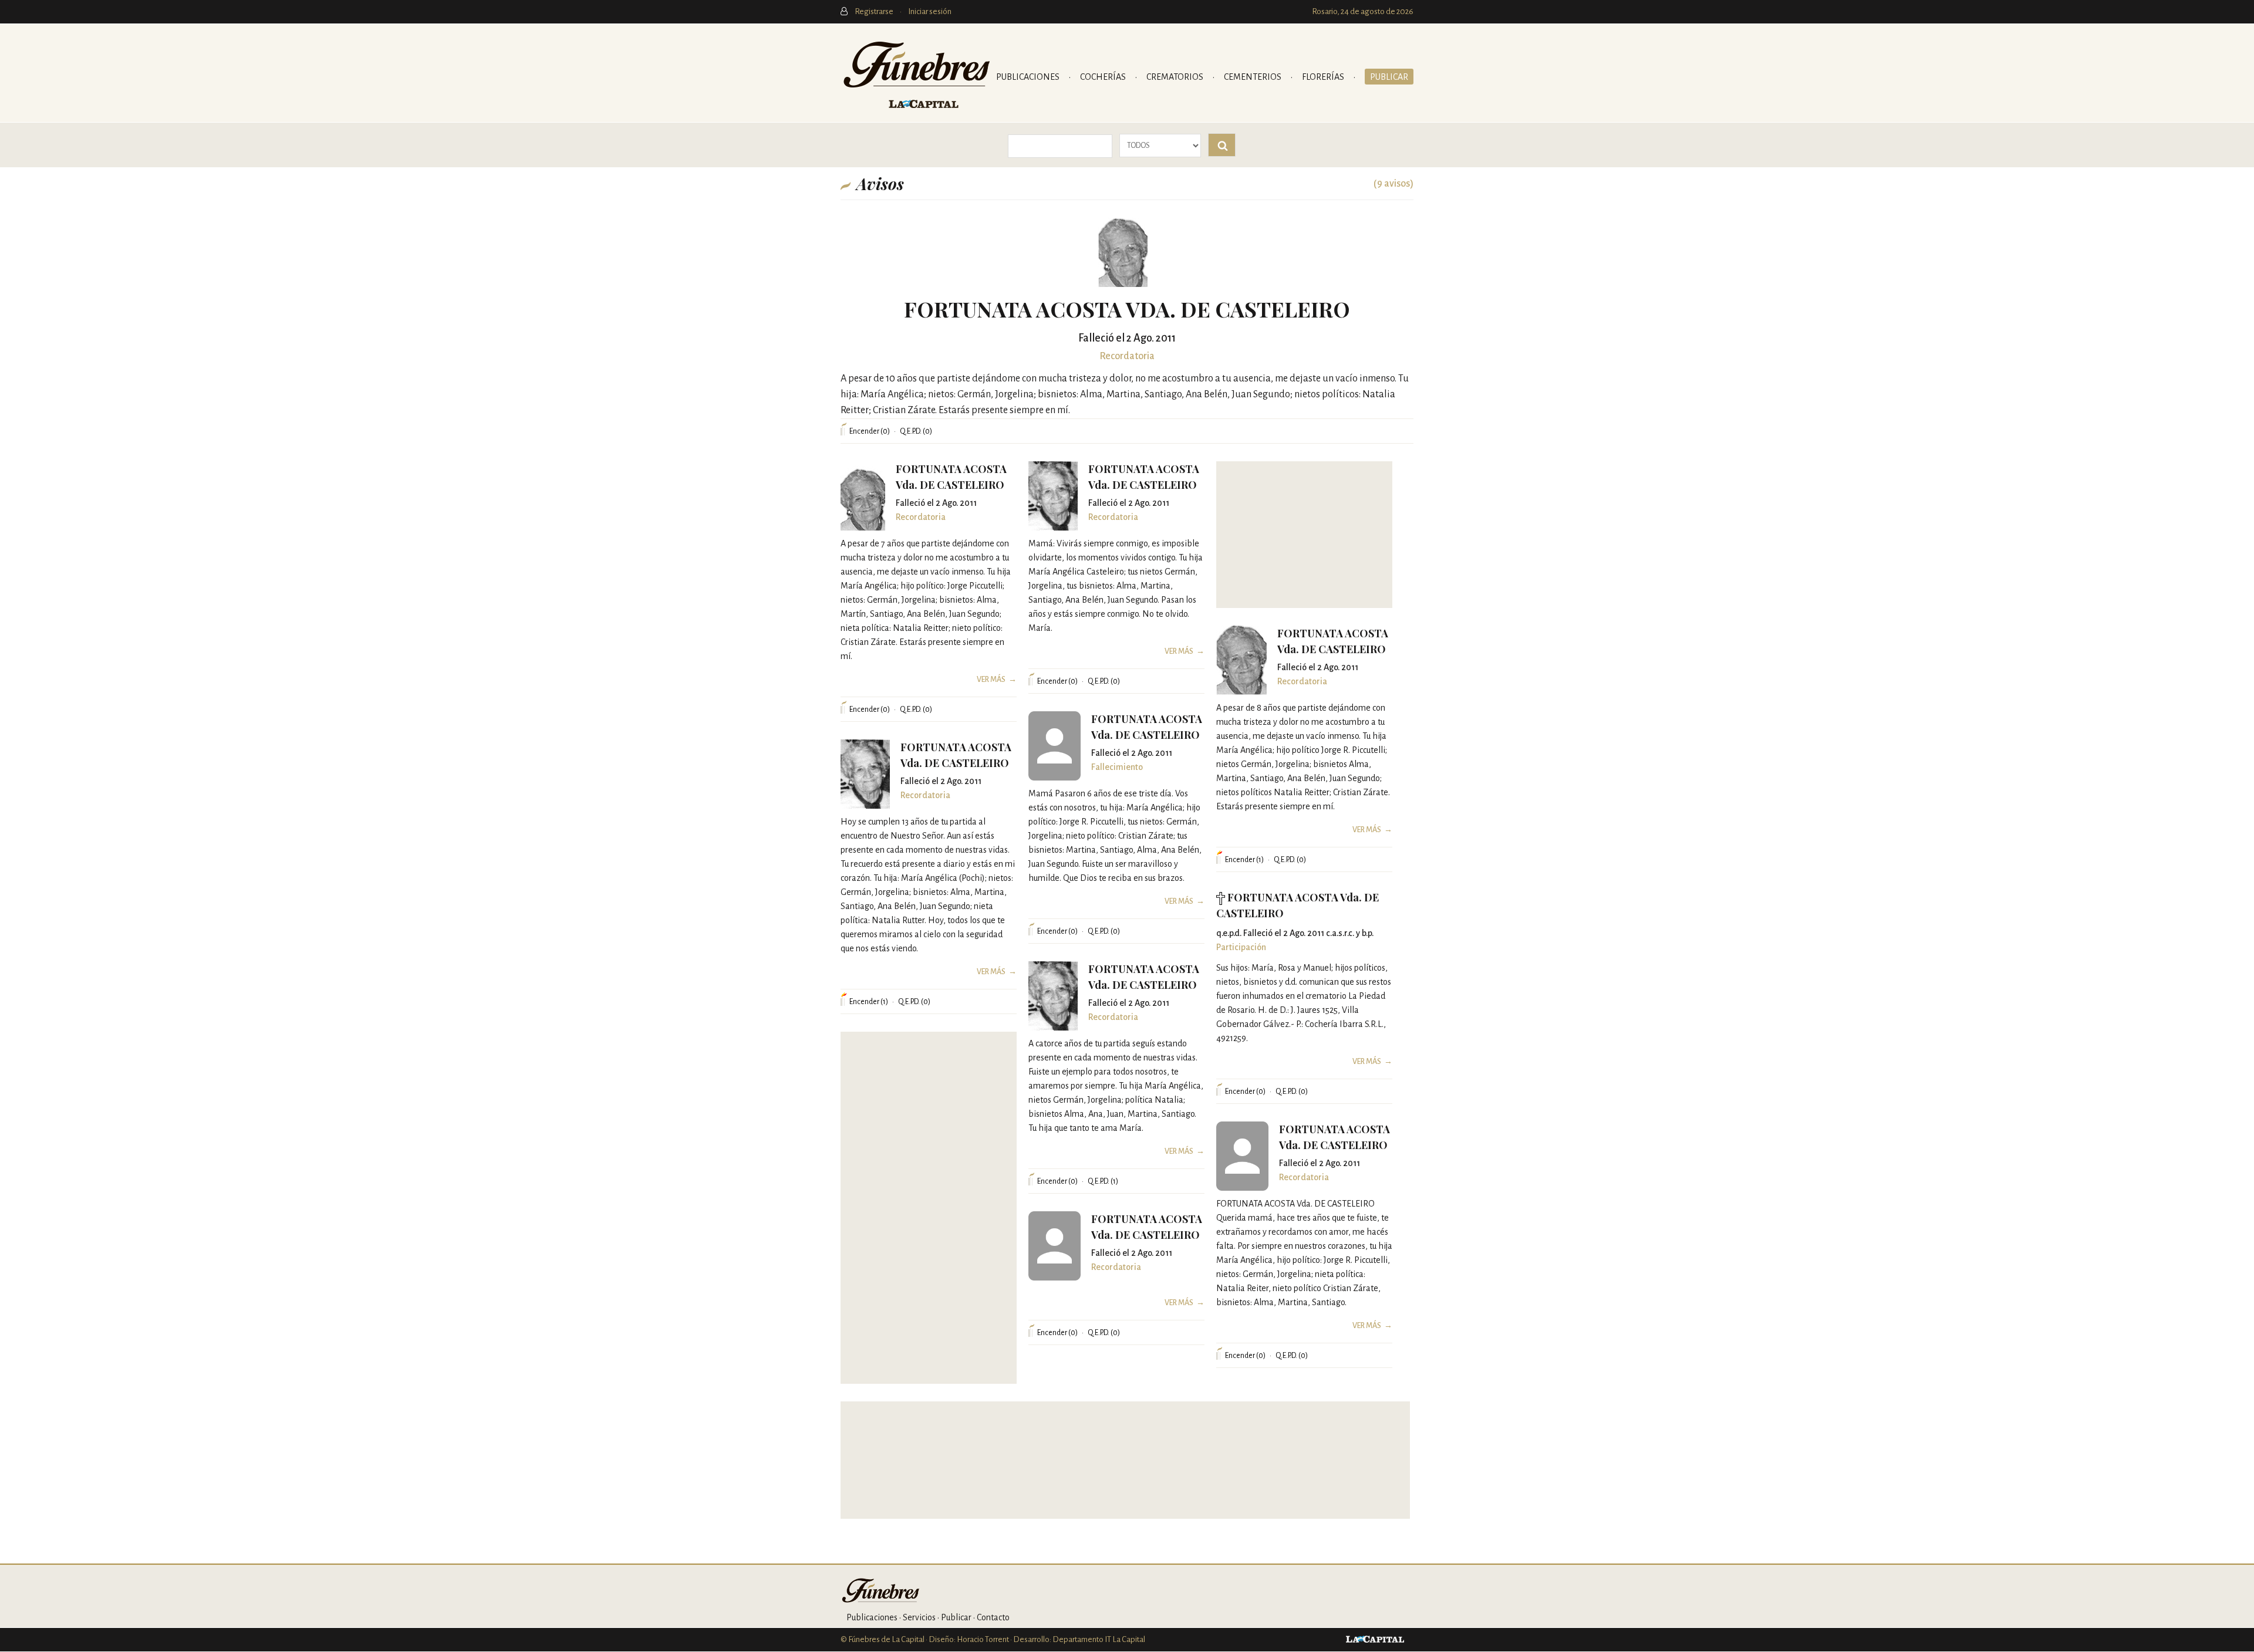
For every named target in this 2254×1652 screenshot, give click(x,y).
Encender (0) (870, 431)
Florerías (1324, 77)
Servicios (919, 1617)
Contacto (993, 1617)
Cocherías (1104, 77)
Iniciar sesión (930, 11)
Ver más (991, 680)
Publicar (1389, 77)
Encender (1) (1244, 860)
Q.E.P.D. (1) (1103, 1181)
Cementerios (1253, 77)
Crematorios (1176, 77)
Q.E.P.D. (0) (916, 431)
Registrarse (875, 11)
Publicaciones (1029, 77)
